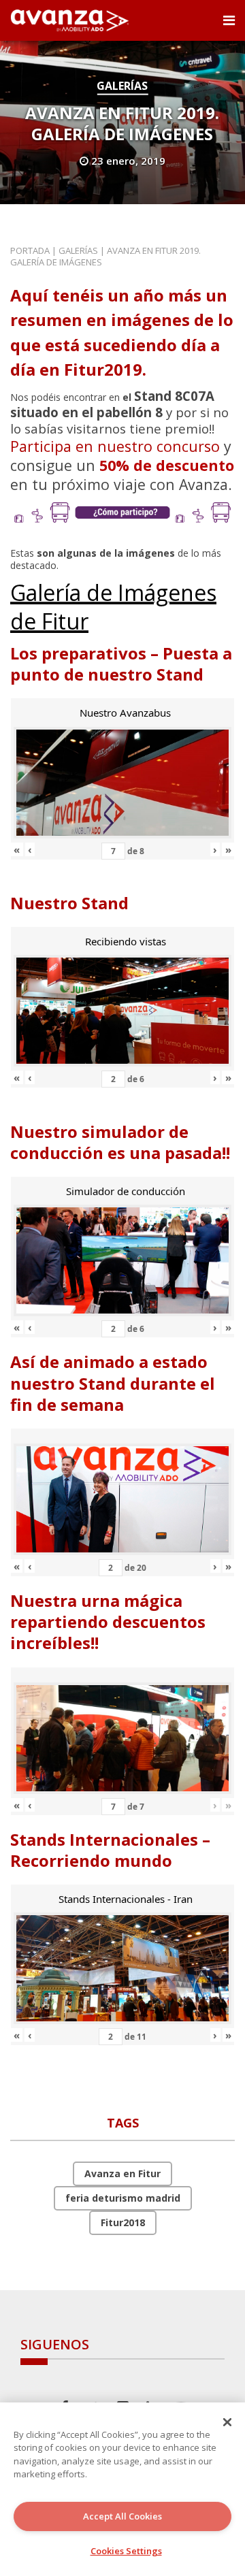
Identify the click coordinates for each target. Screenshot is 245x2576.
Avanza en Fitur (122, 2173)
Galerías (122, 86)
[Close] (227, 2422)
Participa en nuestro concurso (115, 446)
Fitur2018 (123, 2222)
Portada (30, 250)
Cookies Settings (126, 2551)
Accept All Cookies (122, 2516)
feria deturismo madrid (123, 2198)
